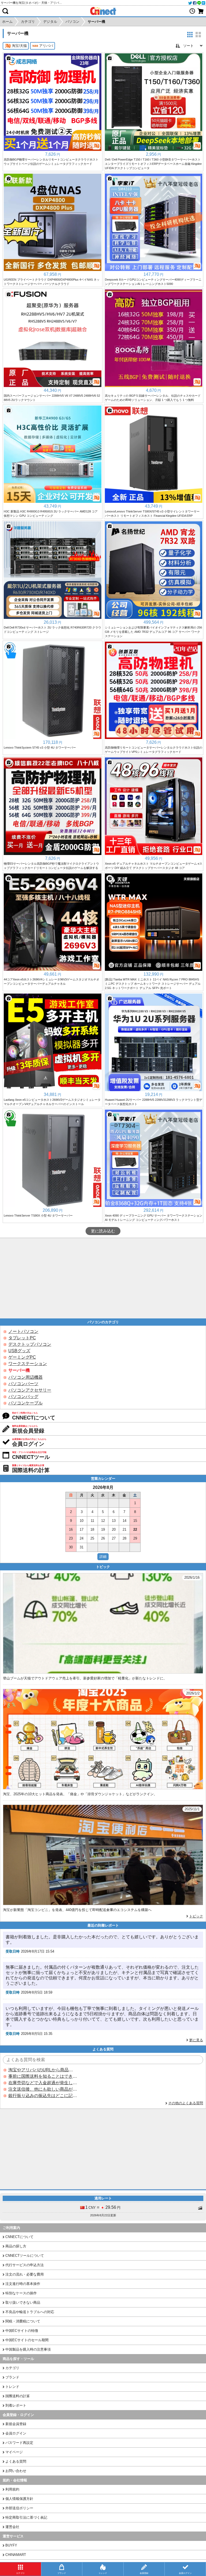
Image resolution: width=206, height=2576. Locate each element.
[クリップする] (9, 58)
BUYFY (11, 2545)
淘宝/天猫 (19, 46)
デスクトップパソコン (30, 1344)
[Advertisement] (103, 1278)
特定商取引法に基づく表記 (26, 2517)
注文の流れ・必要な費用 (25, 2274)
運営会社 (12, 2527)
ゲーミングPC (22, 1357)
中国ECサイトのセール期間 (27, 2340)
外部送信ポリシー (19, 2508)
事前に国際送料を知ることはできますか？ (43, 2076)
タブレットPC (22, 1338)
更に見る (196, 2040)
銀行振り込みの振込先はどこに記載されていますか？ (43, 2096)
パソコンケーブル (25, 1403)
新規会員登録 (16, 2424)
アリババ (46, 46)
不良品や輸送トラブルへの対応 (30, 2312)
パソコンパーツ (23, 1384)
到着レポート (16, 2405)
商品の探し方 (16, 2246)
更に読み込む (103, 1231)
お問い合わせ (16, 2471)
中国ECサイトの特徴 (22, 2331)
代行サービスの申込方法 (25, 2265)
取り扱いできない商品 (23, 2302)
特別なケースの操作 (21, 2293)
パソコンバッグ (23, 1397)
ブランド (12, 2377)
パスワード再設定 (19, 2443)
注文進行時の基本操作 (23, 2284)
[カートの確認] (201, 11)
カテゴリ (12, 2368)
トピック (196, 1916)
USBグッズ (19, 1351)
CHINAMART (16, 2555)
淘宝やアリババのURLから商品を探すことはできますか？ (43, 2070)
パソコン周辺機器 (25, 1377)
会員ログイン (16, 2433)
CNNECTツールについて (25, 2256)
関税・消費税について (23, 2321)
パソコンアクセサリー (30, 1390)
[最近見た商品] (192, 11)
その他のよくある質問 (186, 2103)
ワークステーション (28, 1364)
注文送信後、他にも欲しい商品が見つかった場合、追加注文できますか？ (43, 2089)
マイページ (14, 2452)
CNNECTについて (19, 2237)
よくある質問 (16, 2461)
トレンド (12, 2387)
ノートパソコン (23, 1331)
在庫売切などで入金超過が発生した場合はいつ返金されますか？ (43, 2083)
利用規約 (12, 2489)
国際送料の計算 (18, 2396)
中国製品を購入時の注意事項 (28, 2349)
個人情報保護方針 (19, 2499)
